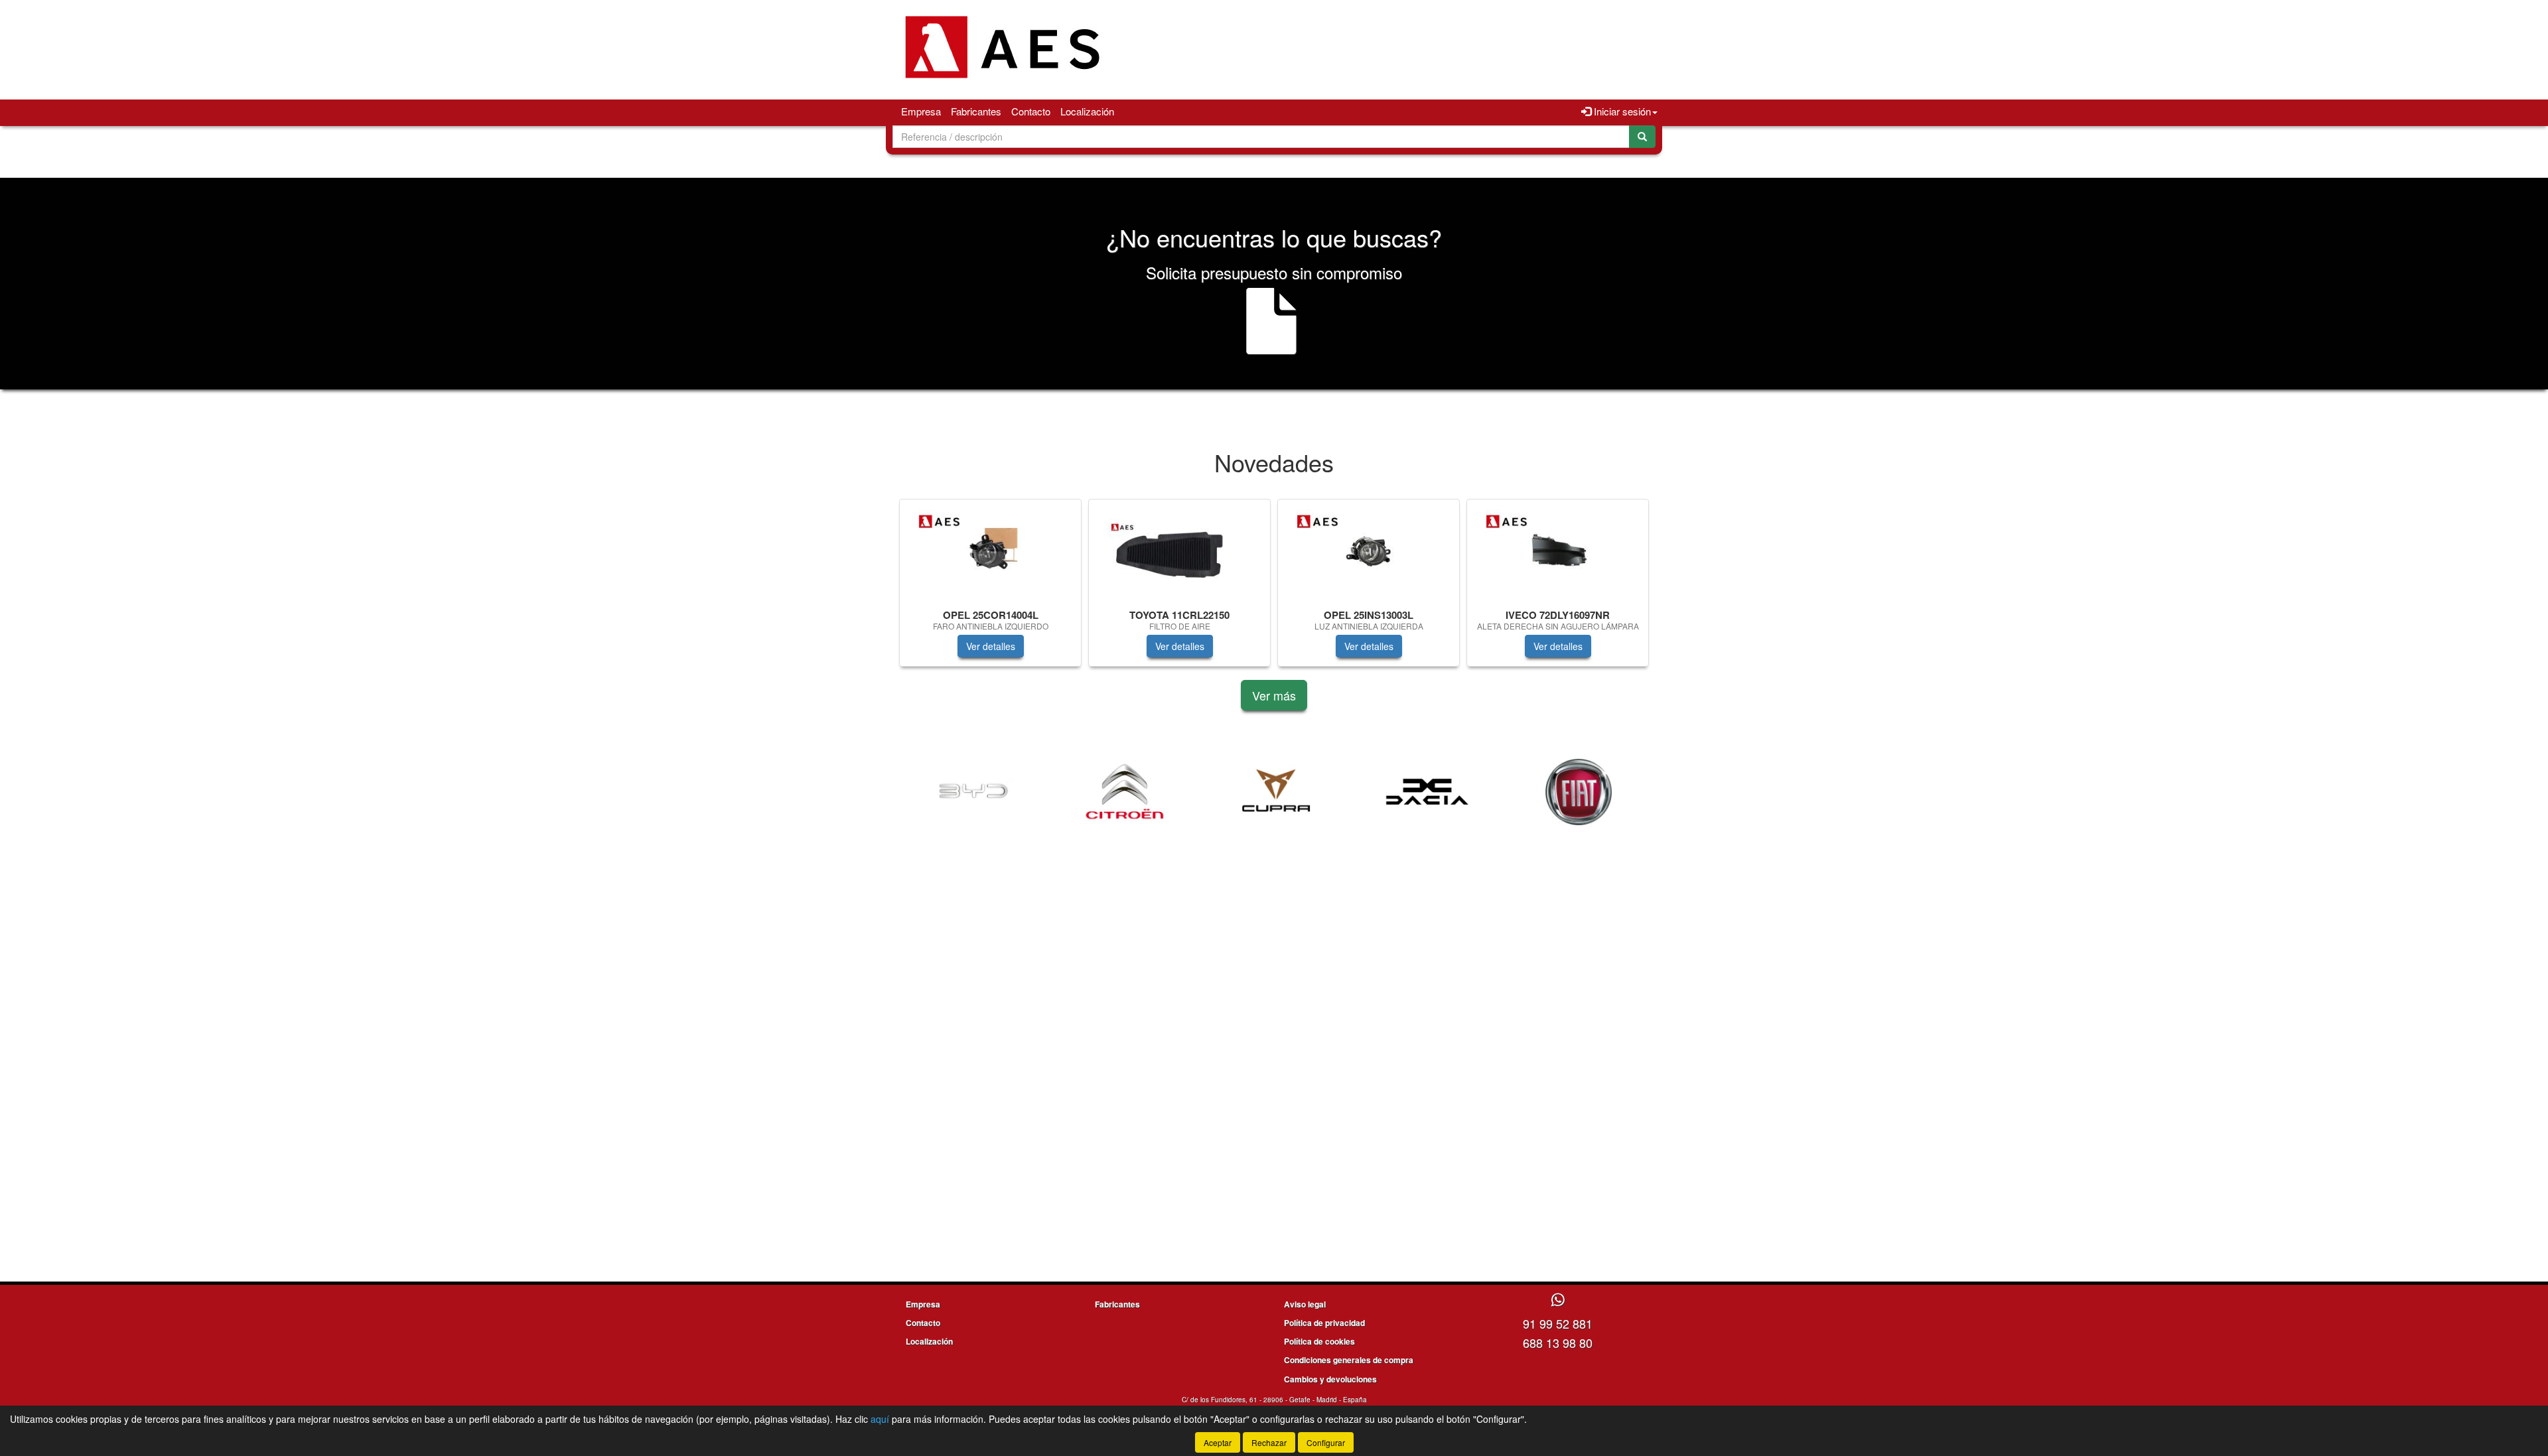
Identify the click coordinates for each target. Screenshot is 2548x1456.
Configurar (1326, 1442)
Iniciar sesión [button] (1621, 111)
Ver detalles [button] (991, 646)
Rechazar (1269, 1442)
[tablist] (1274, 589)
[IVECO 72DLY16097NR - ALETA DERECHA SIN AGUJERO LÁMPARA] (1558, 552)
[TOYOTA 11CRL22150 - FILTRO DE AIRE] (1179, 552)
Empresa (921, 111)
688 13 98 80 (1558, 1343)
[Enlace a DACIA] (1427, 792)
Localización (1087, 111)
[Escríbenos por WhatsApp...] (1558, 1300)
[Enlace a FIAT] (1579, 792)
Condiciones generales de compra (1349, 1360)
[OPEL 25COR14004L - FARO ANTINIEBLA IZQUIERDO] (990, 552)
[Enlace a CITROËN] (1125, 792)
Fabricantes (976, 111)
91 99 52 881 (1558, 1323)
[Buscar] (1642, 137)
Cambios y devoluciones (1330, 1379)
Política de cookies (1319, 1341)
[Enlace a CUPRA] (1276, 792)
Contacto (1031, 111)
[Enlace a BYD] (973, 792)
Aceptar (1218, 1442)
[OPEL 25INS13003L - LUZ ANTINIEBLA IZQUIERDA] (1369, 552)
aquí (880, 1419)
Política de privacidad (1324, 1323)
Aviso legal (1305, 1304)
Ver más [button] (1274, 695)
